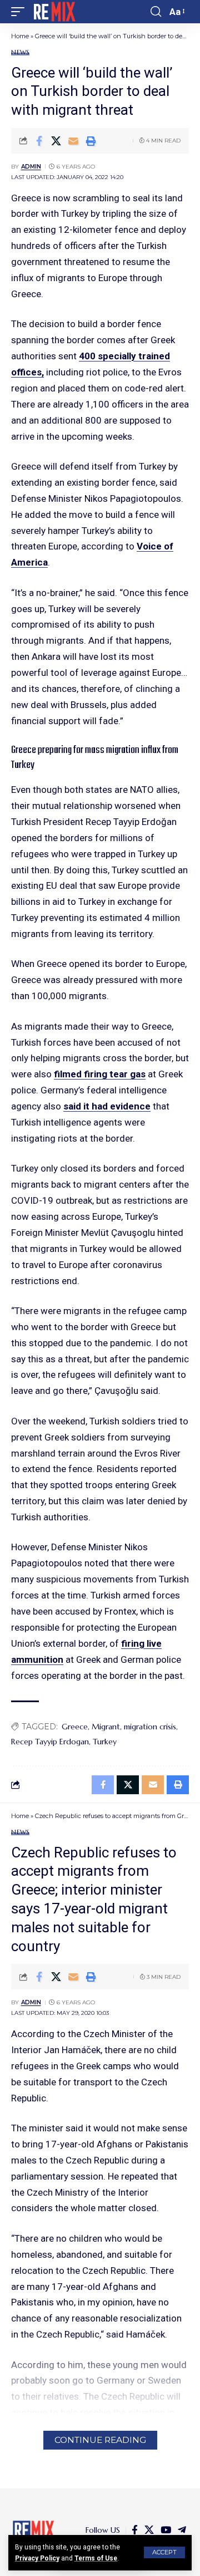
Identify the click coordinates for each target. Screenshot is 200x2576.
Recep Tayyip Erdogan (50, 1742)
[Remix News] (54, 12)
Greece (75, 1727)
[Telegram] (182, 2530)
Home (20, 36)
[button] (164, 2552)
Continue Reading (100, 2440)
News (20, 52)
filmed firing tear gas (100, 1074)
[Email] (73, 141)
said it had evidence (107, 1106)
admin (31, 167)
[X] (149, 2530)
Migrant (106, 1727)
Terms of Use (96, 2558)
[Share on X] (56, 141)
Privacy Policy (37, 2558)
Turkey (105, 1742)
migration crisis (150, 1727)
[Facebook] (135, 2530)
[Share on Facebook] (39, 141)
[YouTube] (166, 2530)
